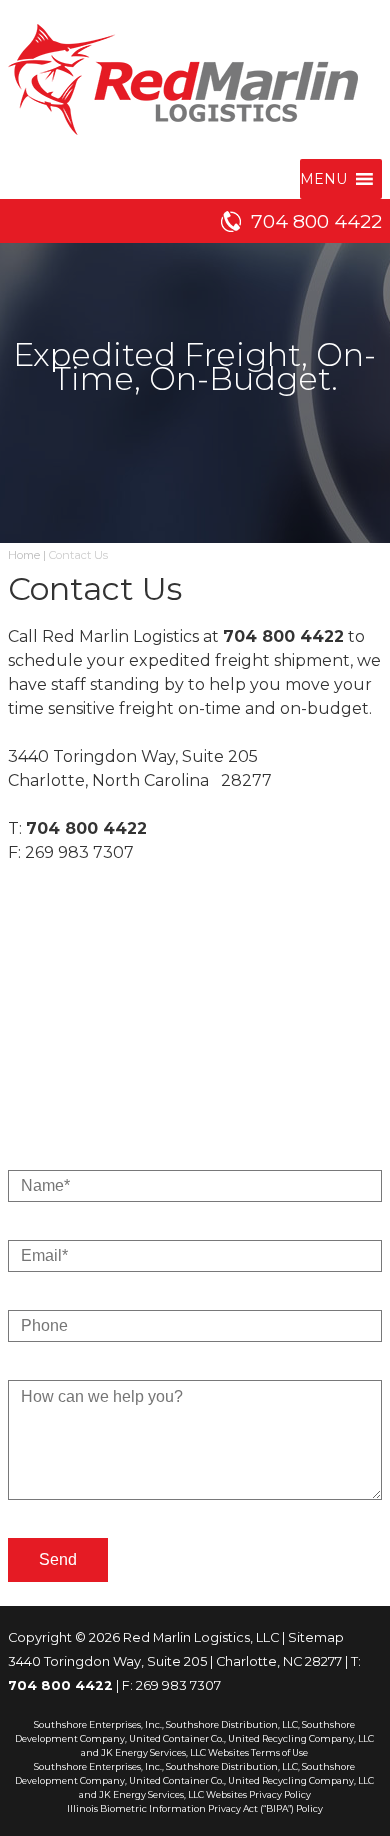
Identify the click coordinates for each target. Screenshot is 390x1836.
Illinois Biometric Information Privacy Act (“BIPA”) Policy (195, 1808)
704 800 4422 (316, 221)
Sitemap (316, 1637)
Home (24, 555)
